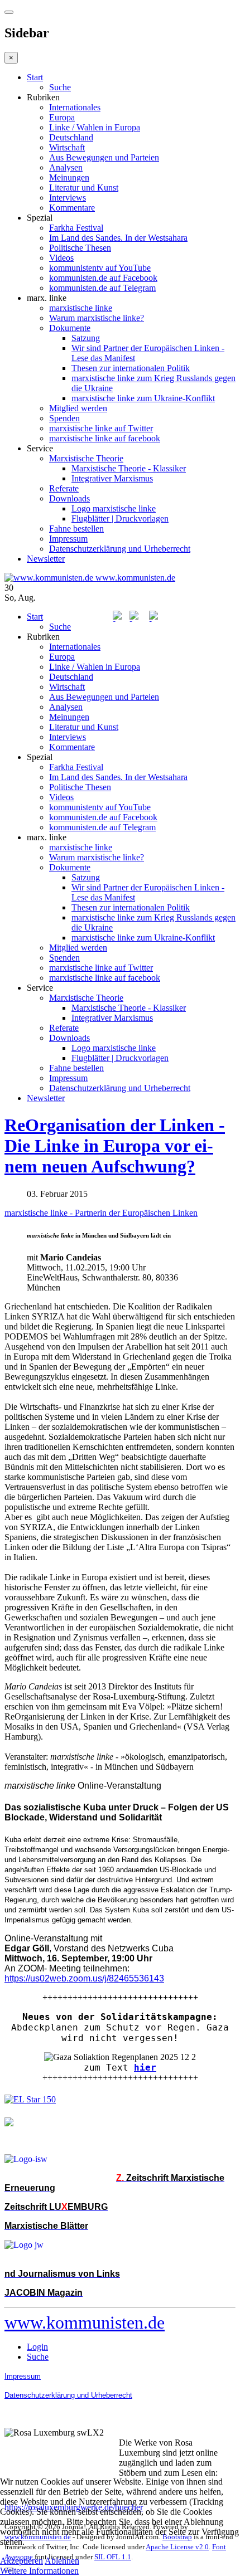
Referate (64, 488)
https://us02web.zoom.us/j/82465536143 (84, 1978)
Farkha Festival (76, 228)
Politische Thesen (80, 248)
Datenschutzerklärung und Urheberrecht (120, 549)
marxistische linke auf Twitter (101, 428)
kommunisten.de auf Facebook (103, 278)
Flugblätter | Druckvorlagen (120, 518)
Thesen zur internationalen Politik (131, 368)
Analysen (66, 167)
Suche (60, 87)
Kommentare (72, 208)
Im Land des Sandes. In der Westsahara (118, 238)
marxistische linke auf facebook (105, 438)
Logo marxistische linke (114, 508)
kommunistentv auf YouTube (100, 268)
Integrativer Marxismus (112, 478)
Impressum (68, 539)
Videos (61, 258)
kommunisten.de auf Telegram (102, 288)
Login (37, 2347)
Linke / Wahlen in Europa (95, 127)
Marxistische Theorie (86, 458)
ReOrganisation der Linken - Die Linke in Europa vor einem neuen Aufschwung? (115, 1146)
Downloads (69, 498)
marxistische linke (81, 308)
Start (35, 77)
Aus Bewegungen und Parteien (104, 157)
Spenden (64, 418)
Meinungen (69, 177)
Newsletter (46, 559)
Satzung (86, 338)
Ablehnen (62, 2561)
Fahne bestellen (76, 529)
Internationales (75, 107)
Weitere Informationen (39, 2571)
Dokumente (70, 328)
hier (145, 2068)
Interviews (68, 198)
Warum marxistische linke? (97, 318)
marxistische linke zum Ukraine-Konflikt (143, 398)
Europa (62, 117)
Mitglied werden (78, 408)
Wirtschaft (67, 147)
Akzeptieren (21, 2561)
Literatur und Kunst (84, 188)
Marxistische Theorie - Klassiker (129, 468)
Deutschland (71, 137)
